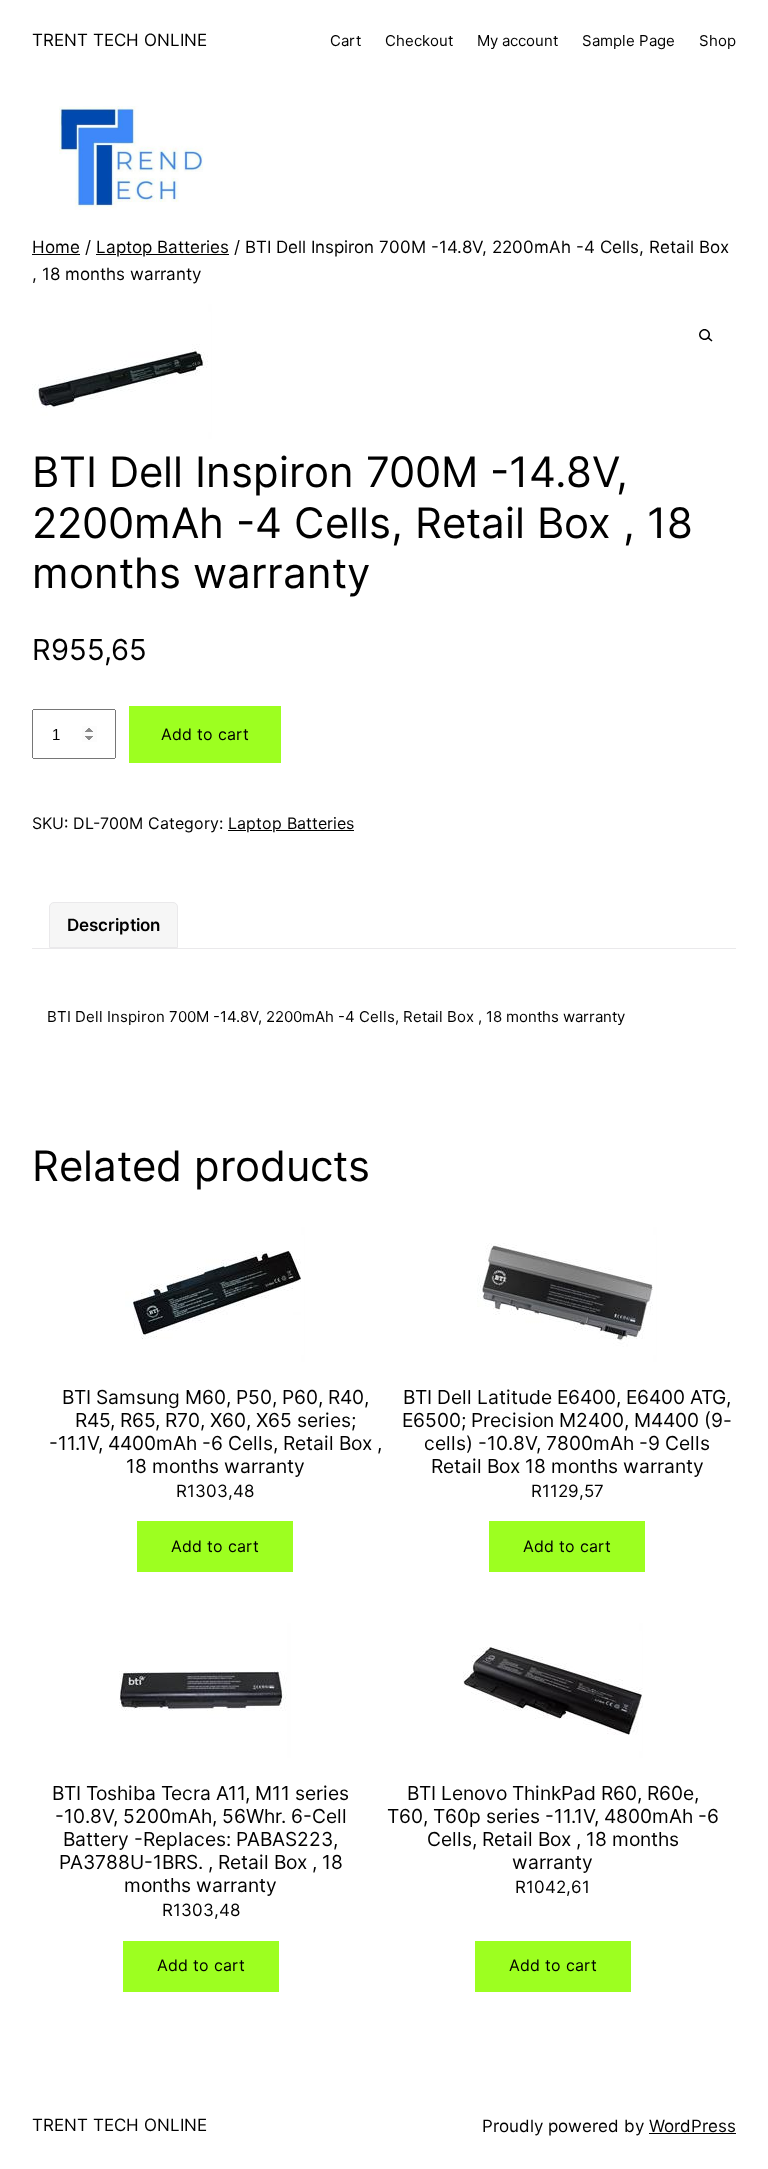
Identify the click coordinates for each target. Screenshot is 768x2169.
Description (113, 925)
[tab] (113, 925)
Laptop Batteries (162, 247)
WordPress (692, 2126)
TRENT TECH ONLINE (119, 40)
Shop (717, 40)
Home (56, 247)
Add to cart (205, 734)
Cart (345, 40)
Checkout (419, 40)
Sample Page (628, 40)
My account (517, 40)
